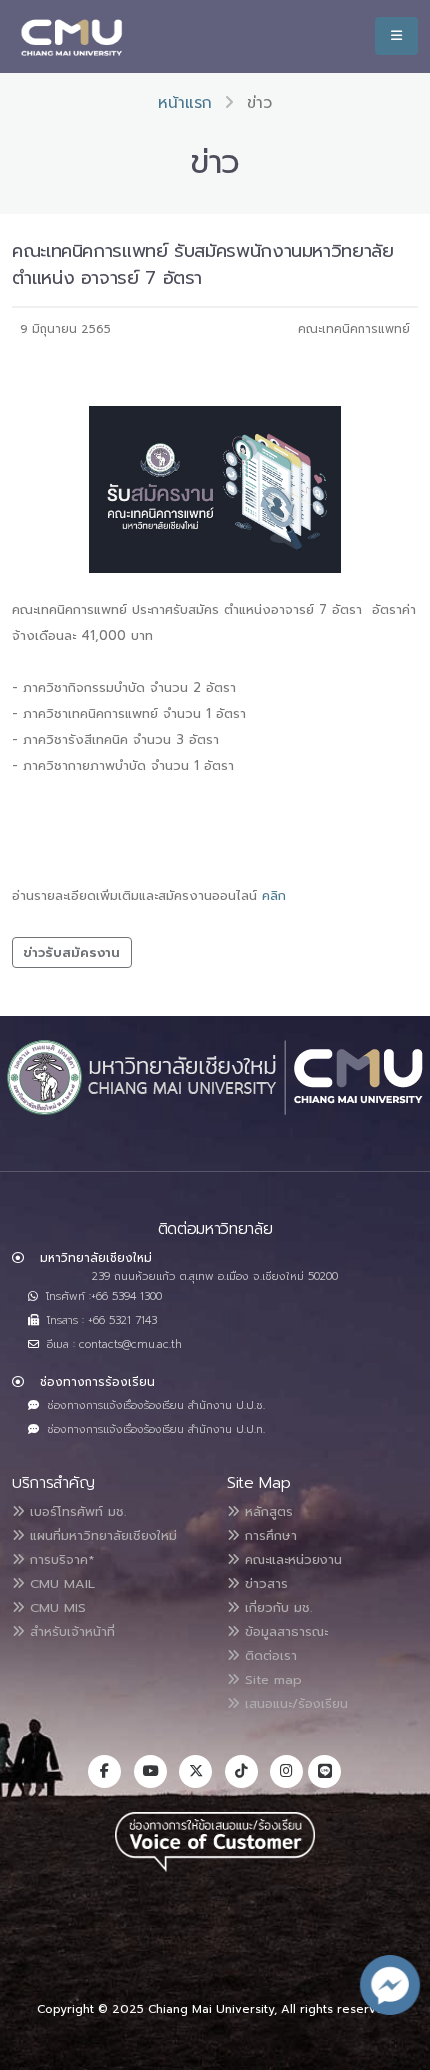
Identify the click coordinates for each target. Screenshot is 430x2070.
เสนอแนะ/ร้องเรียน (294, 1703)
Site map (271, 1679)
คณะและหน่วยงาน (291, 1559)
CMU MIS (55, 1607)
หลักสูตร (266, 1511)
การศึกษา (268, 1535)
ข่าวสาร (264, 1583)
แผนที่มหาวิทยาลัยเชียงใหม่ (101, 1535)
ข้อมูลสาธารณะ (284, 1631)
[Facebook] (104, 1771)
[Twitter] (195, 1771)
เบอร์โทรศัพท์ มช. (75, 1511)
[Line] (324, 1771)
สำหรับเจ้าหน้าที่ (70, 1631)
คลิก (274, 895)
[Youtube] (150, 1771)
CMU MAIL (60, 1583)
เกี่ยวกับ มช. (276, 1607)
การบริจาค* (59, 1559)
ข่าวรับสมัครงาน (71, 952)
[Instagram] (286, 1771)
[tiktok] (241, 1771)
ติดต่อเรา (268, 1655)
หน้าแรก (185, 103)
